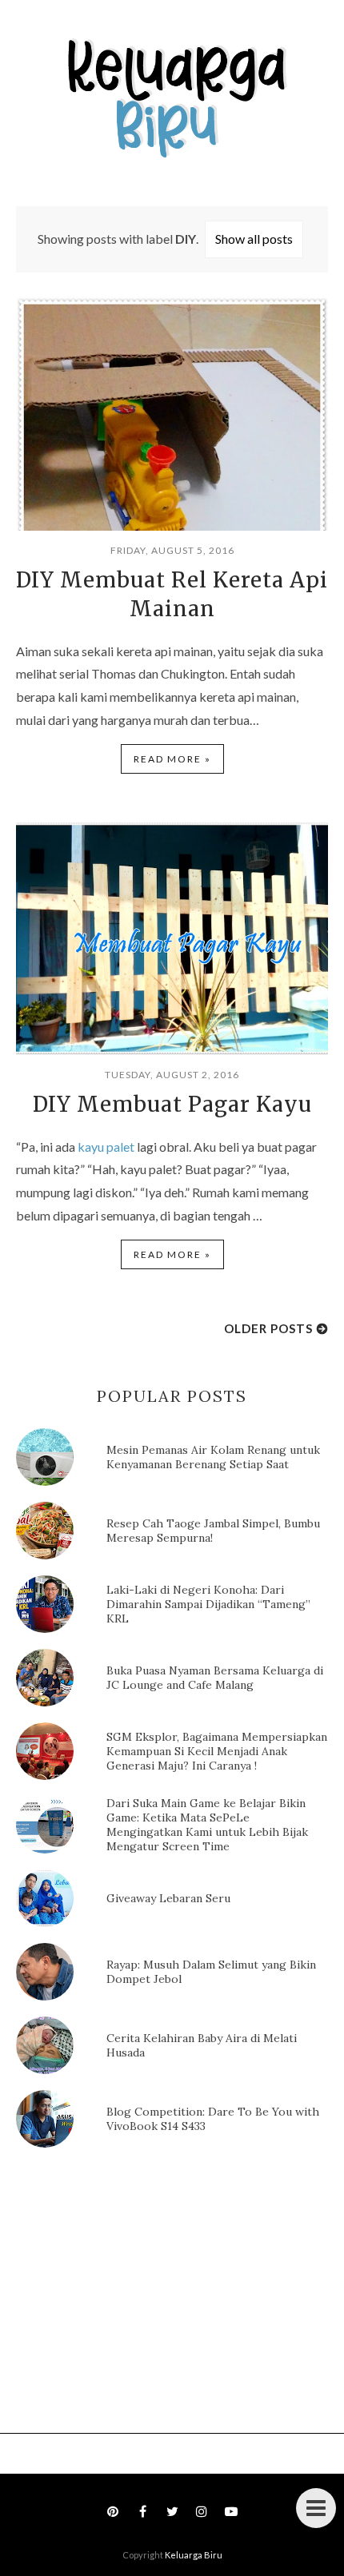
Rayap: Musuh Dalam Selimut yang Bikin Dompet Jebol (211, 1972)
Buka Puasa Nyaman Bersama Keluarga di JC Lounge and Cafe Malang (215, 1678)
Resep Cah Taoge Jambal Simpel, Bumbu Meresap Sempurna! (213, 1531)
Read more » (172, 759)
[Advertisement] (136, 2295)
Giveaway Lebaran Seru (168, 1898)
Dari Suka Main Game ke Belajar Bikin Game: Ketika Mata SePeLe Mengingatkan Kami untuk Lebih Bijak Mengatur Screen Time (207, 1825)
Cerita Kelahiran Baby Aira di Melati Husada (202, 2045)
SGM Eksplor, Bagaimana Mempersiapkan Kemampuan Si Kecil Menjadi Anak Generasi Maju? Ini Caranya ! (217, 1751)
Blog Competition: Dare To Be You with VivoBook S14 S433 (213, 2119)
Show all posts (254, 239)
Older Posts (268, 1328)
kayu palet (106, 1147)
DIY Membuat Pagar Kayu (172, 1104)
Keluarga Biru (194, 2555)
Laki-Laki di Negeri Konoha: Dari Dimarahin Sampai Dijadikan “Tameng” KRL (208, 1604)
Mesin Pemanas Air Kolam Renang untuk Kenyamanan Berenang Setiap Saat (213, 1457)
